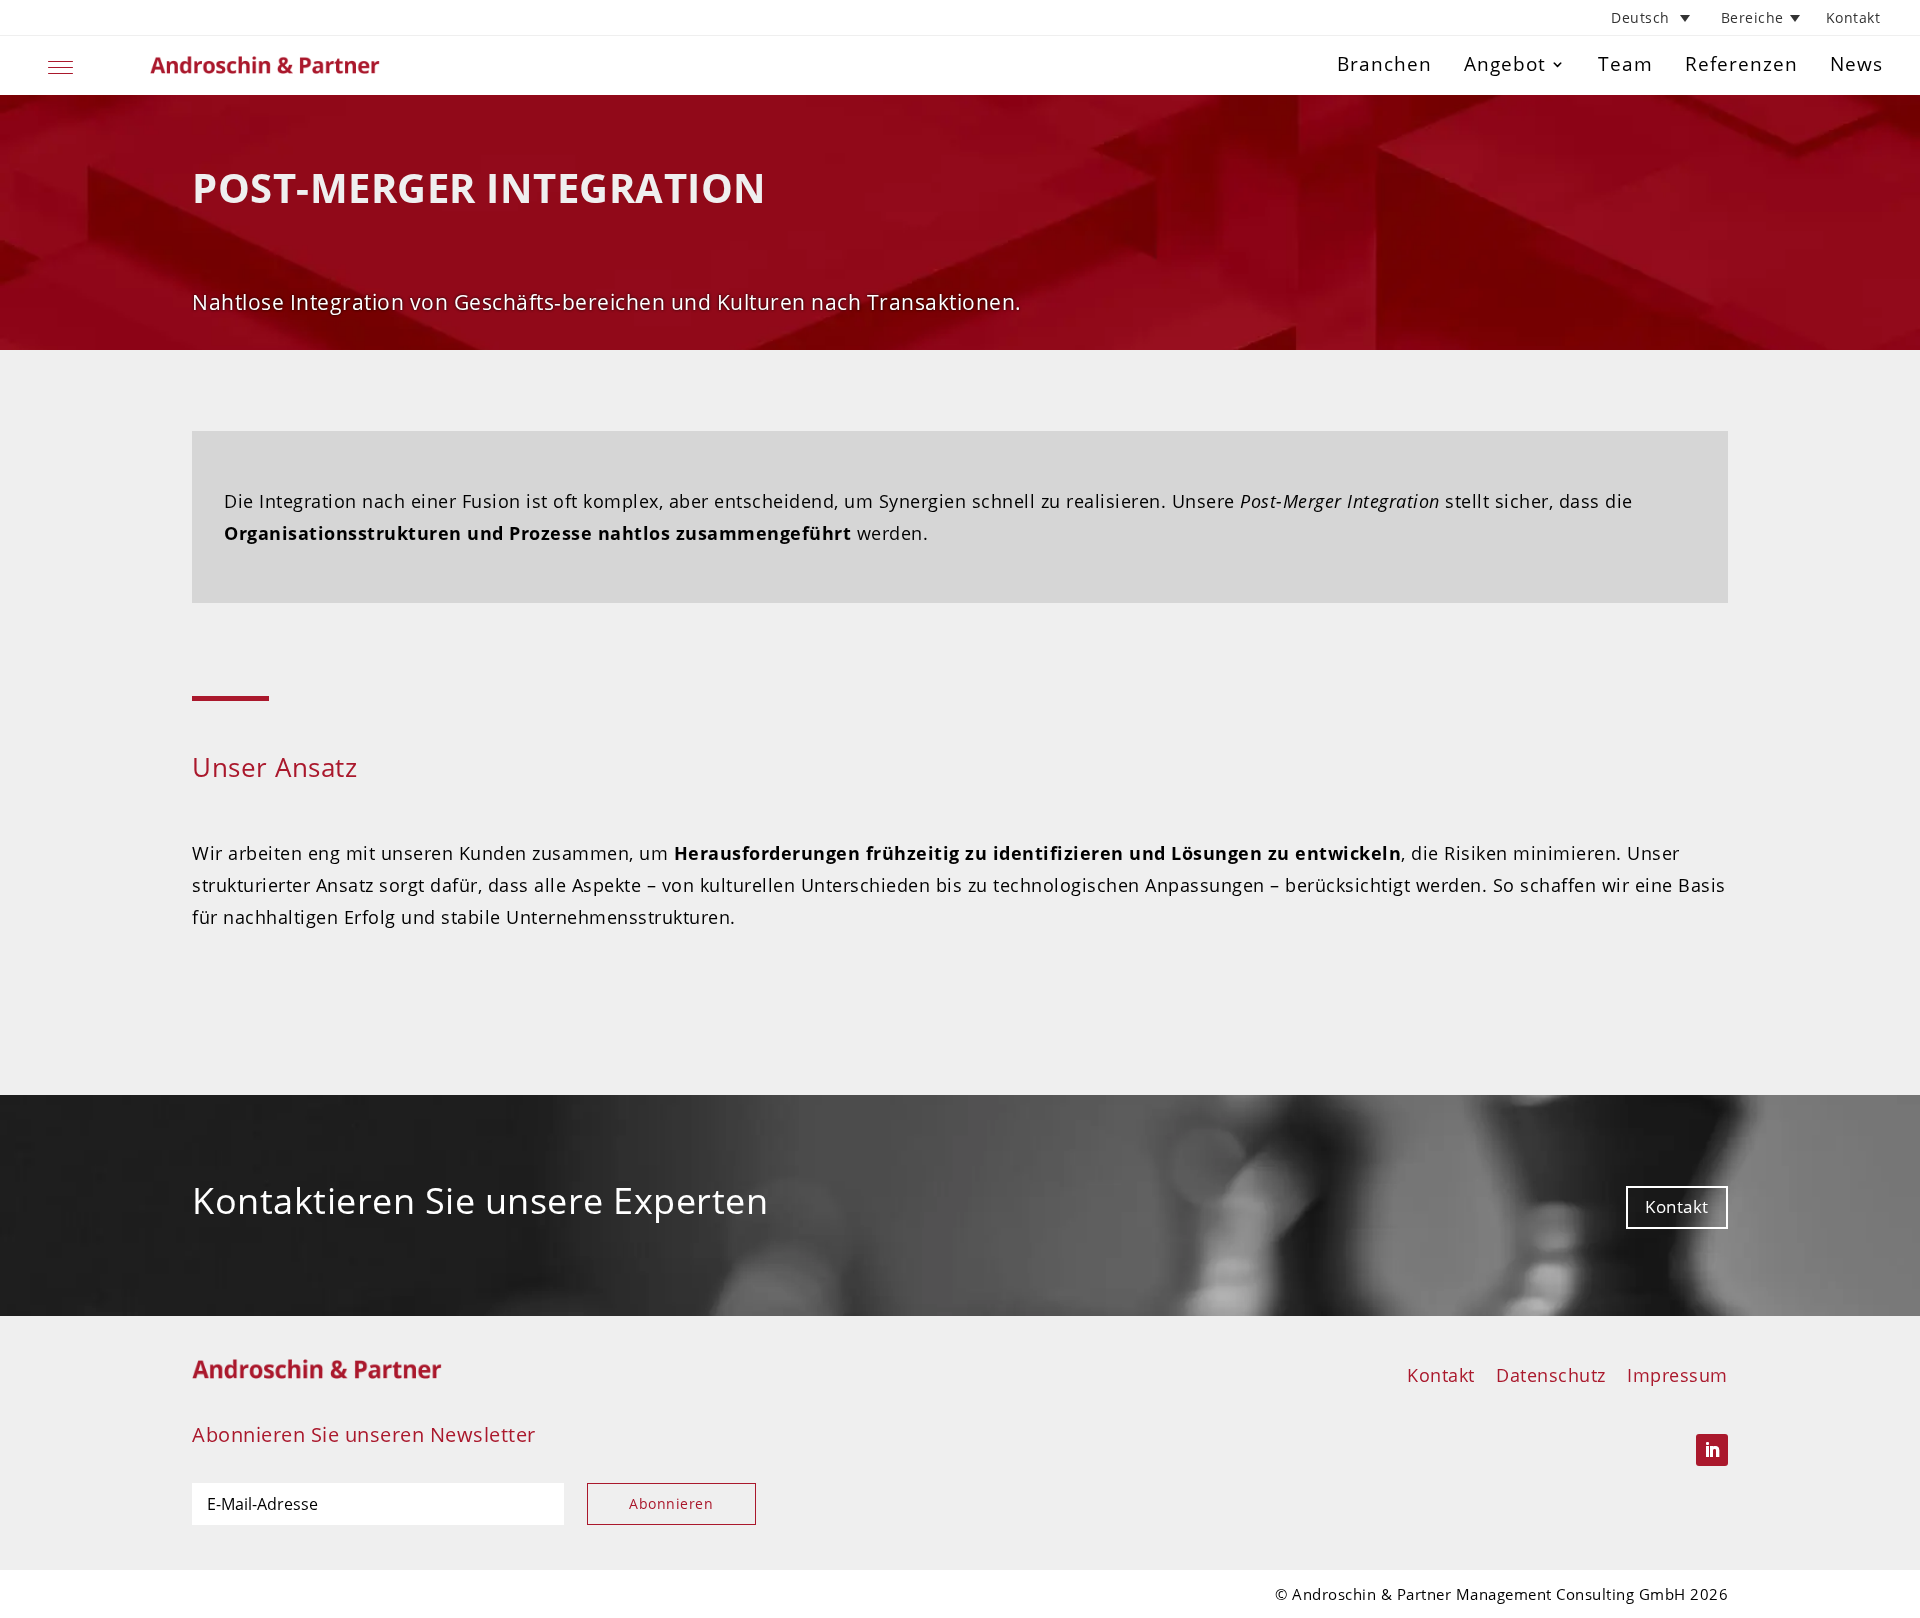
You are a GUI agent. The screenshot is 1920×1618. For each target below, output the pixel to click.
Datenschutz (1551, 1375)
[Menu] (60, 64)
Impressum (1677, 1375)
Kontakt (1853, 17)
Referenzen (1741, 64)
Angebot (1505, 64)
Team (1625, 64)
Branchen (1384, 64)
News (1856, 64)
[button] (1653, 17)
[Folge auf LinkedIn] (1712, 1450)
